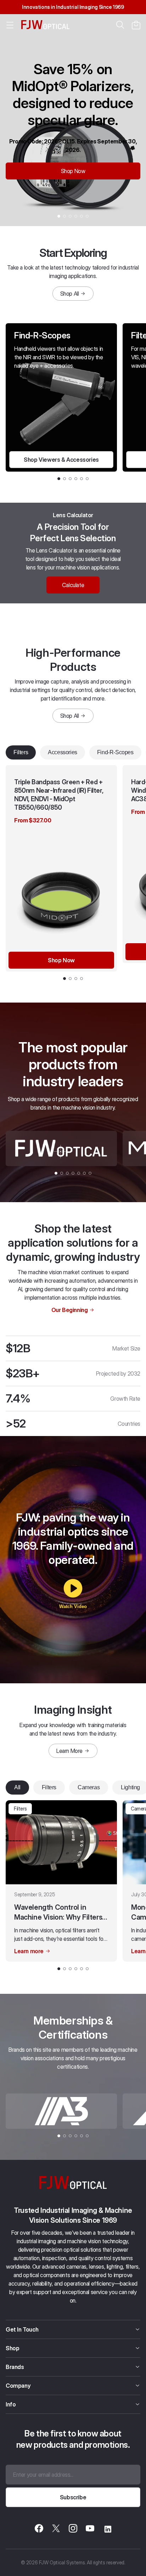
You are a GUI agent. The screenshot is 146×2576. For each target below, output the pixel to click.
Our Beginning (70, 1310)
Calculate (73, 585)
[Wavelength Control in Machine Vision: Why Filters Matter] (61, 1842)
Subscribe (73, 2497)
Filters (21, 752)
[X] (56, 2529)
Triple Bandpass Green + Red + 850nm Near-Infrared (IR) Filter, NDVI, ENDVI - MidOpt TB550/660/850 (59, 795)
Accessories (63, 752)
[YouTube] (90, 2529)
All (17, 1787)
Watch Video (73, 1606)
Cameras (89, 1787)
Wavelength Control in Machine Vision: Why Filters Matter (58, 1913)
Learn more (29, 1951)
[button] (136, 25)
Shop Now (73, 171)
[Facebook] (39, 2529)
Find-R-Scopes (115, 752)
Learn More (69, 1751)
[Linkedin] (107, 2529)
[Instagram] (73, 2529)
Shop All (70, 294)
